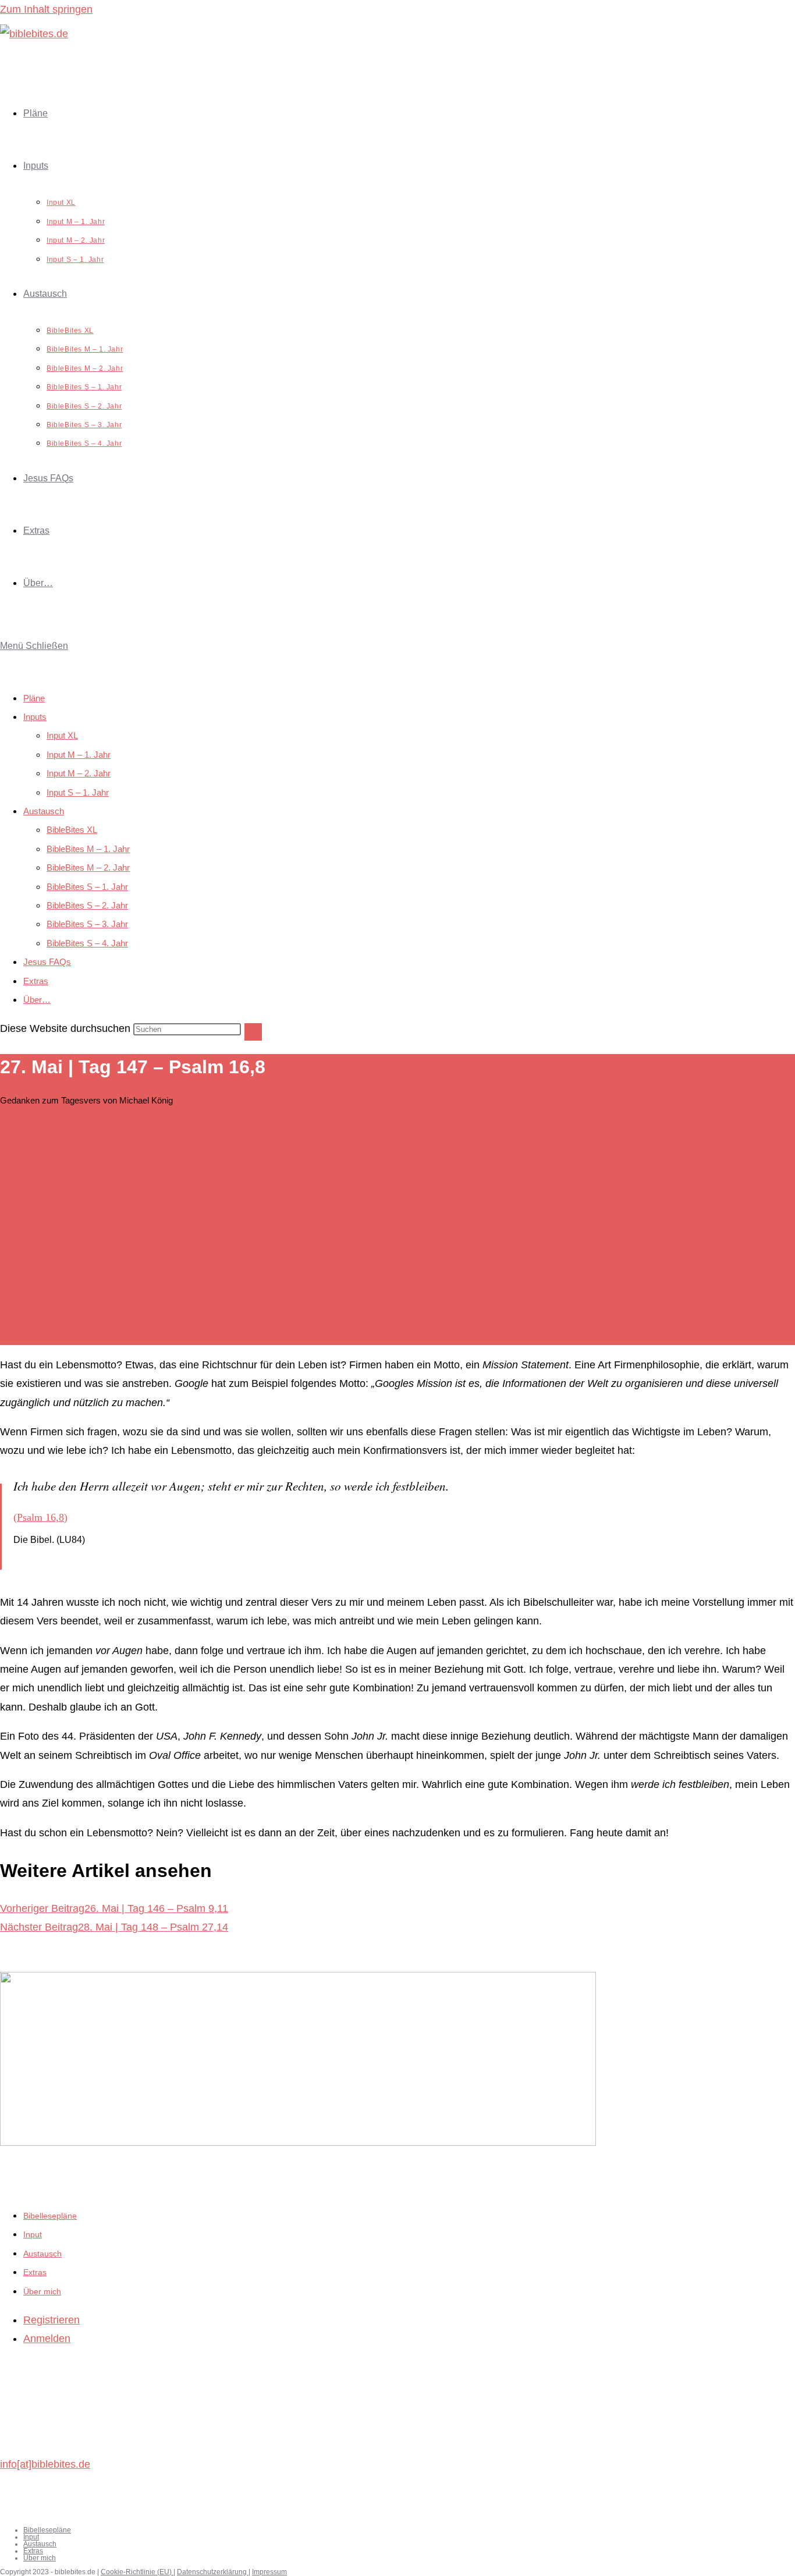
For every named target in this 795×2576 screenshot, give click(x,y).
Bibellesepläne (50, 2216)
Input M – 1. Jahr (79, 755)
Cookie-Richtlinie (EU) (137, 2572)
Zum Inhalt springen (46, 9)
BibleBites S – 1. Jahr (87, 887)
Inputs (35, 717)
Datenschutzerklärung (213, 2572)
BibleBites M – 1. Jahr (88, 849)
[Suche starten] (253, 1032)
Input (33, 2234)
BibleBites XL (72, 830)
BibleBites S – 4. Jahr (87, 943)
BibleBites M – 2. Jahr (88, 867)
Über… (37, 1000)
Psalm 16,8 (40, 1517)
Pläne (34, 698)
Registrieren (52, 2320)
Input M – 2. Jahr (79, 773)
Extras (36, 981)
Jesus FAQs (47, 962)
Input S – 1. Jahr (78, 792)
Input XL (62, 735)
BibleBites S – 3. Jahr (87, 924)
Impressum (269, 2572)
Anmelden (47, 2339)
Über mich (42, 2291)
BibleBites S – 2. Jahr (87, 905)
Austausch (44, 811)
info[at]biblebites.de (45, 2464)
